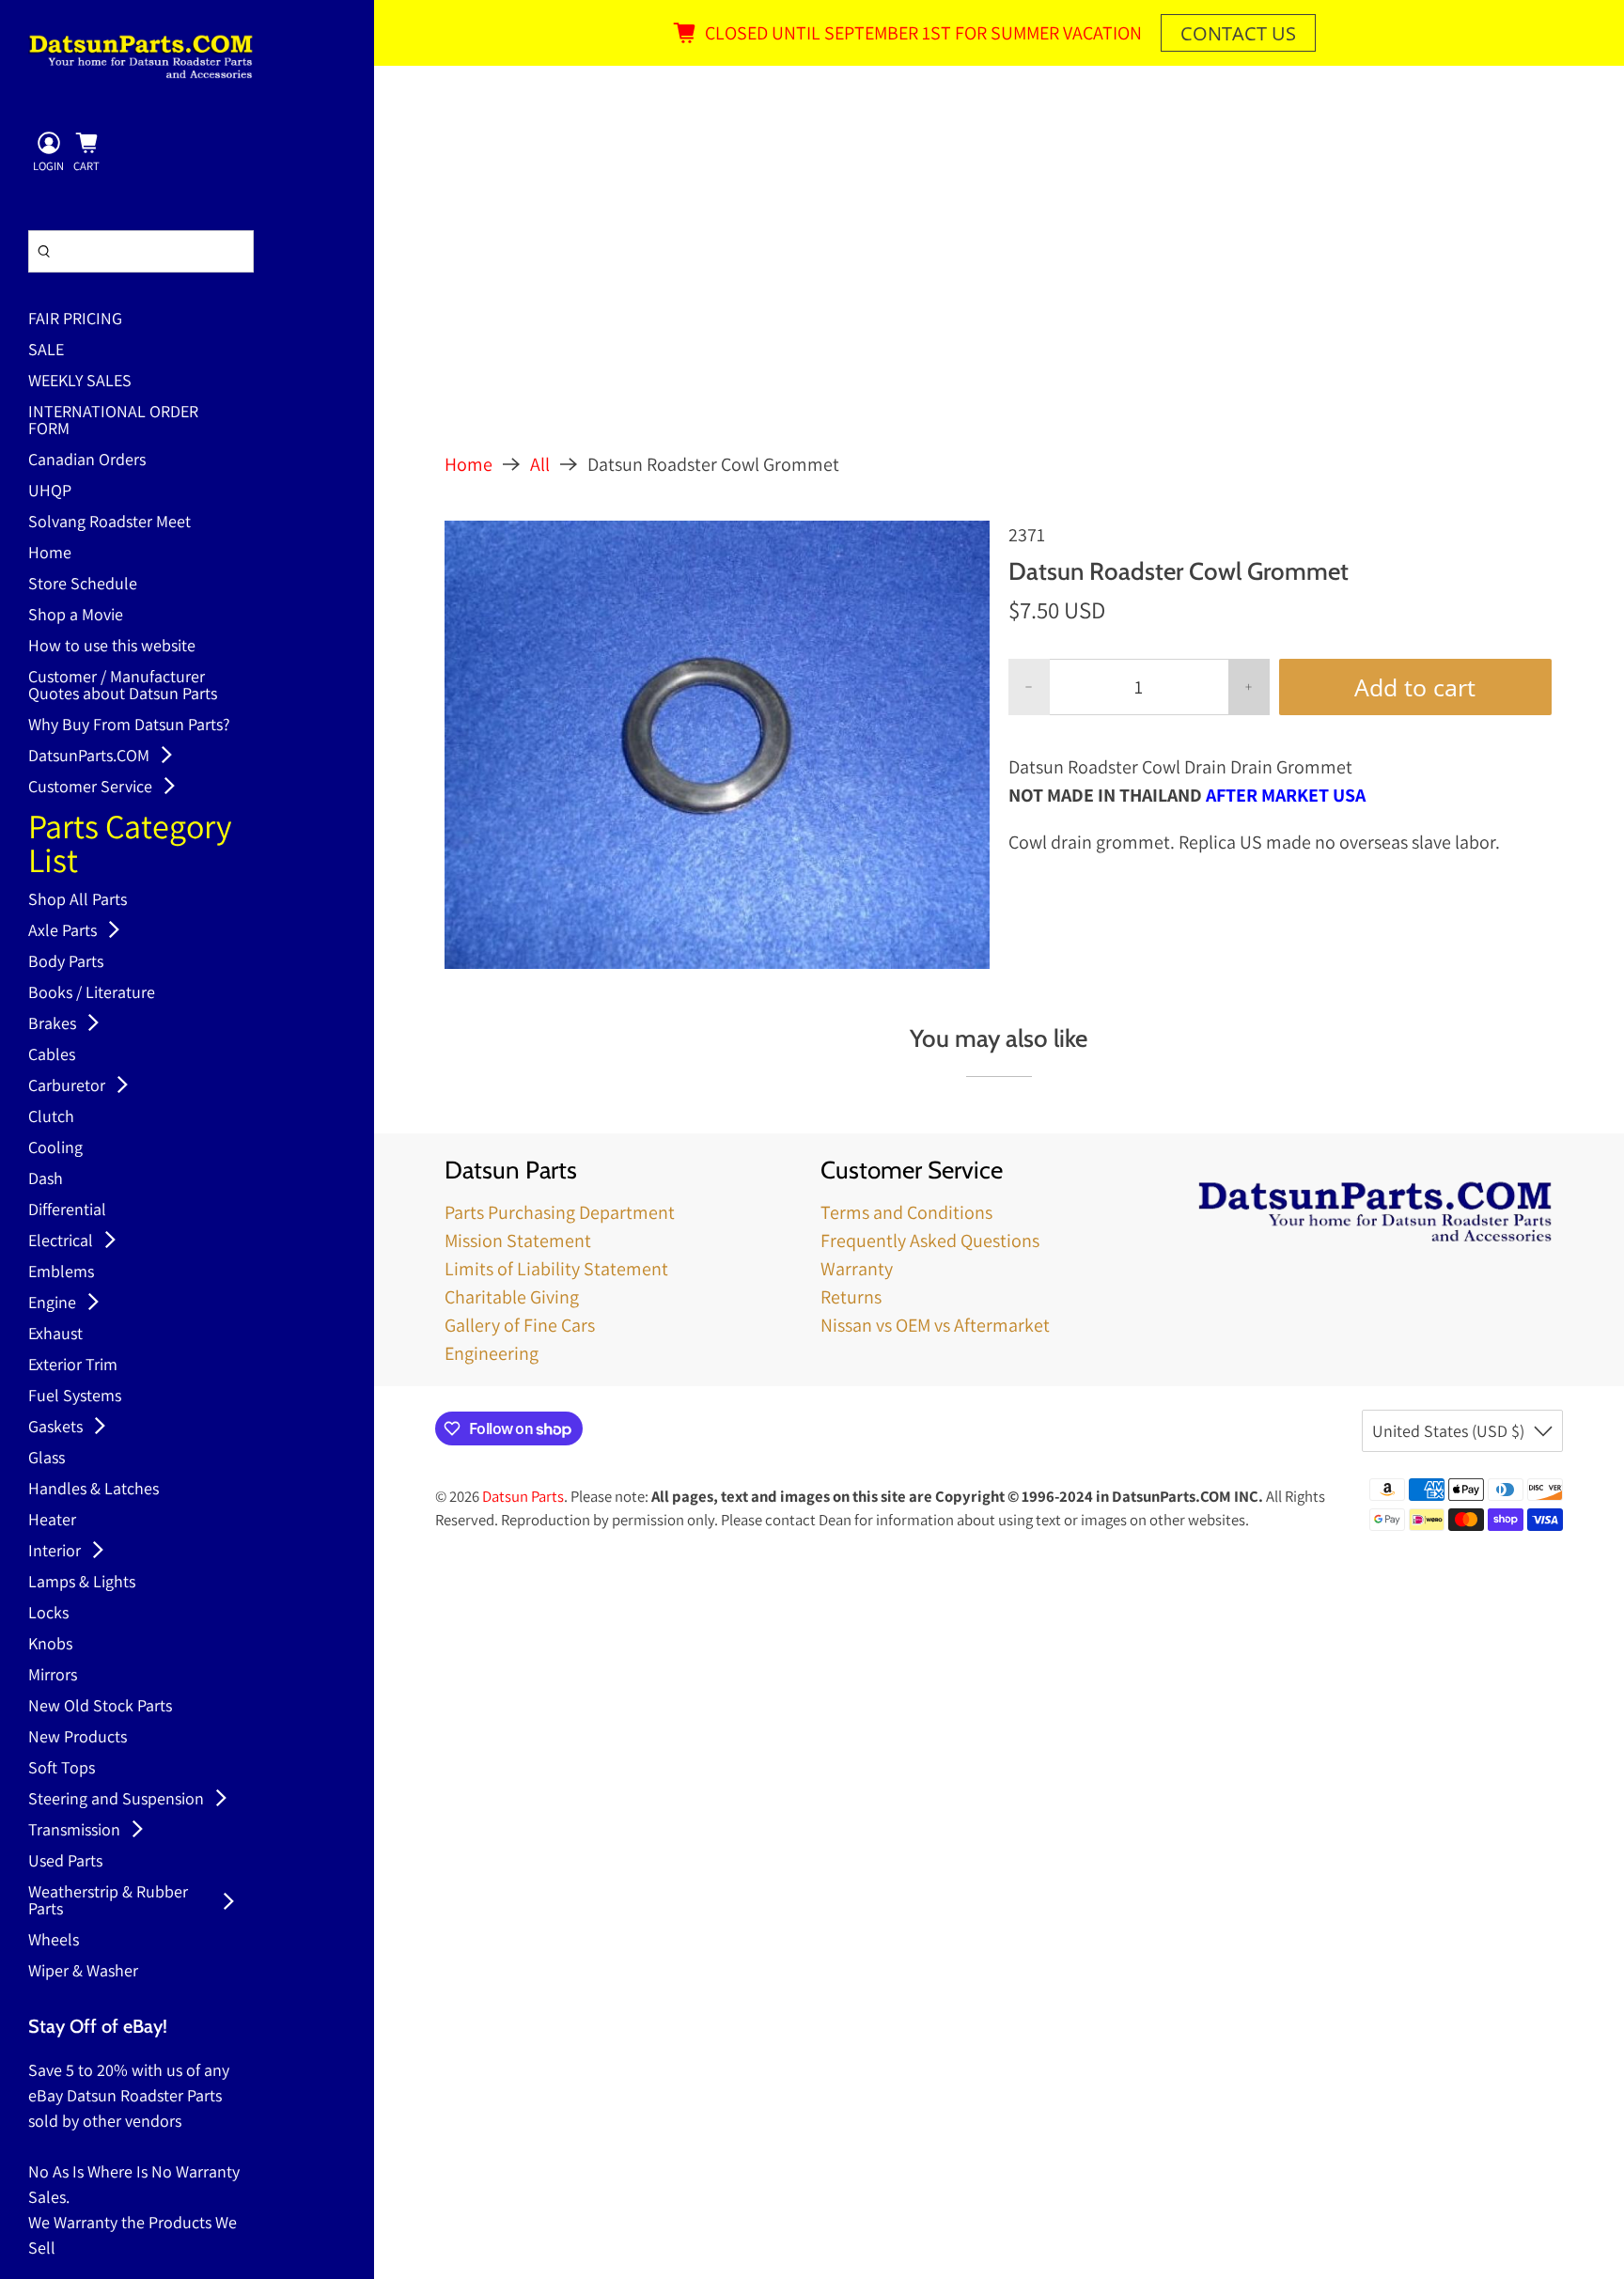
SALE (46, 351)
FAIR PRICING (75, 320)
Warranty (857, 1269)
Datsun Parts (523, 1496)
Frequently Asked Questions (930, 1241)
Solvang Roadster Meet (109, 523)
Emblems (61, 1272)
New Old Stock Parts (100, 1707)
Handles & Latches (94, 1490)
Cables (52, 1055)
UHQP (50, 492)
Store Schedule (83, 585)
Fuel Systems (75, 1397)
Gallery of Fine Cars (520, 1325)
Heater (52, 1521)
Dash (46, 1179)
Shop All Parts (78, 900)
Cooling (55, 1148)
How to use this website (112, 647)
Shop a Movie (76, 616)
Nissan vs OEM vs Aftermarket (935, 1325)
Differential (67, 1210)
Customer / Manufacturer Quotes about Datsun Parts (123, 686)
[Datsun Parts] (141, 56)
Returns (851, 1297)
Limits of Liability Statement (556, 1269)
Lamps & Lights (82, 1583)
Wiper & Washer (83, 1972)
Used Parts (65, 1862)
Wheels (54, 1941)
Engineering (492, 1353)
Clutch (51, 1117)
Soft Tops (62, 1769)
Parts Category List (130, 845)
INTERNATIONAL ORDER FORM (113, 421)
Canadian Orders (87, 460)
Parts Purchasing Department (560, 1212)
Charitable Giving (512, 1297)
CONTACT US (1238, 33)
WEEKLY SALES (80, 382)
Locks (48, 1614)
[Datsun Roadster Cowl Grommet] (717, 745)
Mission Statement (518, 1241)
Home (50, 554)
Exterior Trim (73, 1366)
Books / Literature (92, 993)
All (540, 464)
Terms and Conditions (906, 1212)
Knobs (50, 1645)
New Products (78, 1738)
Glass (47, 1459)
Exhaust (55, 1335)
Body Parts (66, 962)
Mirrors (53, 1676)
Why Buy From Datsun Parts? (129, 726)
